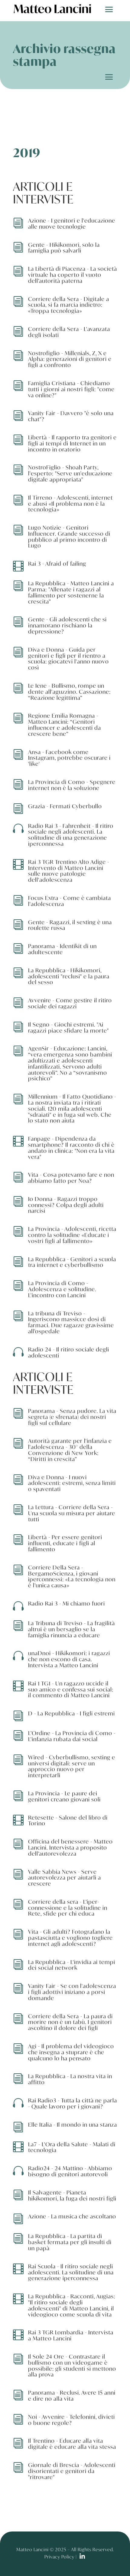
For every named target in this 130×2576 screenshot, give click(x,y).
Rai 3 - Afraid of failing (57, 564)
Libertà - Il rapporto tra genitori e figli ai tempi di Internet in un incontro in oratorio (72, 443)
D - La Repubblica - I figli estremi (71, 1713)
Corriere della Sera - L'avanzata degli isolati (69, 332)
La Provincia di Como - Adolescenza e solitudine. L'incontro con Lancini (62, 1289)
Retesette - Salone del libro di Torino (68, 1820)
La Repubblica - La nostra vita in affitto (70, 2079)
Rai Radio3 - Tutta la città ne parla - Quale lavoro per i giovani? (73, 2103)
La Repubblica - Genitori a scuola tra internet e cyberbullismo (72, 1262)
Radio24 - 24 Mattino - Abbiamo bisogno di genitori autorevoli (70, 2171)
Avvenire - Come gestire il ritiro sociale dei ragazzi (70, 1003)
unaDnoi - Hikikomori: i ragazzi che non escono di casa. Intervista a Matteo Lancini (69, 1659)
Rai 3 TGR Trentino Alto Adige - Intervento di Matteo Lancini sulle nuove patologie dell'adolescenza (69, 871)
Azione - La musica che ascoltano (72, 2216)
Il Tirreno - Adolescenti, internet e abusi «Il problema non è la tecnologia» (70, 504)
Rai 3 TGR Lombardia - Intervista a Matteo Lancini (71, 2335)
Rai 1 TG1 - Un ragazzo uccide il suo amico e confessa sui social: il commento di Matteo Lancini (71, 1689)
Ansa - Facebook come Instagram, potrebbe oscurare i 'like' (69, 758)
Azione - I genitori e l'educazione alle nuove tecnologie (72, 223)
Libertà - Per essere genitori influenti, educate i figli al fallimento (65, 1543)
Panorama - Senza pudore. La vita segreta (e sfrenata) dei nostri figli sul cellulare (72, 1417)
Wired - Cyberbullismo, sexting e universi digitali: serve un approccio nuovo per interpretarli (72, 1766)
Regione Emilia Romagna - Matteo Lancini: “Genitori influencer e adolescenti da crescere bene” (65, 724)
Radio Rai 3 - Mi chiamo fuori (67, 1603)
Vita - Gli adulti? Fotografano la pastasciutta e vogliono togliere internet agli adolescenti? (70, 1938)
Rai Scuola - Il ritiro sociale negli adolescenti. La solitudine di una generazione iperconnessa (71, 2272)
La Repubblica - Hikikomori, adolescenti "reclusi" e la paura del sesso (69, 976)
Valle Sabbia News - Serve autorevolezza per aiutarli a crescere (65, 1878)
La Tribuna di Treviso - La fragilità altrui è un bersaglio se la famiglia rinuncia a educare (71, 1629)
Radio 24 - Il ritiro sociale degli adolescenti (69, 1352)
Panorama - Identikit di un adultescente (62, 949)
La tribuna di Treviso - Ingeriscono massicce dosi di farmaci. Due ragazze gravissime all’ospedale (71, 1322)
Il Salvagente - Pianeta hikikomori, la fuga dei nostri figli (72, 2195)
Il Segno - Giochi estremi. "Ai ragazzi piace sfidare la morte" (68, 1027)
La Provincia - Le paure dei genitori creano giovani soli (64, 1796)
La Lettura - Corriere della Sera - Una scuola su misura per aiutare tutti (72, 1513)
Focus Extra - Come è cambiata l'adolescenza (70, 901)
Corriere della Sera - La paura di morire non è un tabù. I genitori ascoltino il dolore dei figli (70, 2022)
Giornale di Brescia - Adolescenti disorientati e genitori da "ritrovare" (72, 2471)
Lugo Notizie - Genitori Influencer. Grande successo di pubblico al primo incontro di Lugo (69, 536)
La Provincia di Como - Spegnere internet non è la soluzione (72, 785)
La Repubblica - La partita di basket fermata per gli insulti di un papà (70, 2242)
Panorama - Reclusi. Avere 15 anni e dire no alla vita (72, 2396)
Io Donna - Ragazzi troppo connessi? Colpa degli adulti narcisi (66, 1205)
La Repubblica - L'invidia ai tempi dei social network (72, 1965)
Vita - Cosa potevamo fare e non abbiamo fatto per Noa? (71, 1178)
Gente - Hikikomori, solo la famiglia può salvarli (64, 248)
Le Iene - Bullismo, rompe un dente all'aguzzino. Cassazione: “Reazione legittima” (69, 692)
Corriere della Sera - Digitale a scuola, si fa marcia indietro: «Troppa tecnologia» (69, 305)
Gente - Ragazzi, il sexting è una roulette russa (70, 925)
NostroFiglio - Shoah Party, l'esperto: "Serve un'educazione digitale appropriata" (70, 473)
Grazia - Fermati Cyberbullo (65, 806)
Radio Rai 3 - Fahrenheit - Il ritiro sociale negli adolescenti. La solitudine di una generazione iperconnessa (71, 835)
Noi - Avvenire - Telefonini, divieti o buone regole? (71, 2420)
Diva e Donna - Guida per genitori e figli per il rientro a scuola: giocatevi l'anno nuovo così (68, 658)
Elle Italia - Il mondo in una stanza (73, 2125)
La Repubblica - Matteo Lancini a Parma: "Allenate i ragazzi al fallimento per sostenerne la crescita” (71, 592)
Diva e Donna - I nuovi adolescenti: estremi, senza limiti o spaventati (72, 1483)
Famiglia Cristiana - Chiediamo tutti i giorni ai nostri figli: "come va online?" (71, 389)
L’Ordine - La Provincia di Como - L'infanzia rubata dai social (72, 1736)
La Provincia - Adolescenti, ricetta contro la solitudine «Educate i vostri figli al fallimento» (72, 1235)
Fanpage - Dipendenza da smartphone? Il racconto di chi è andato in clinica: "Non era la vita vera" (71, 1147)
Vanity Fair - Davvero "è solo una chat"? (71, 416)
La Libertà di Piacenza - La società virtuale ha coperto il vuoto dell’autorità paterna (73, 275)
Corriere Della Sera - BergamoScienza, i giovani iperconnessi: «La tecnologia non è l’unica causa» (72, 1576)
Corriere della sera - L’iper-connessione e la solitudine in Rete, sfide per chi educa (68, 1908)
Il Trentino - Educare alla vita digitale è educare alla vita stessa (72, 2444)
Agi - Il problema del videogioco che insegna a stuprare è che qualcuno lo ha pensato (71, 2052)
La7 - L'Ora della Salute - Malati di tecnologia (72, 2147)
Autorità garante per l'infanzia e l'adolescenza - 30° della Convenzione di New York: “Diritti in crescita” (70, 1450)
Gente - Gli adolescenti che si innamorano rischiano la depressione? (67, 625)
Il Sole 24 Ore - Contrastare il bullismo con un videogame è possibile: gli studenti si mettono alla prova (72, 2365)
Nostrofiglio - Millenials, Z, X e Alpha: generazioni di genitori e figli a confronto (70, 359)
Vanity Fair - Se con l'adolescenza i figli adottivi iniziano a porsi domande (72, 1992)
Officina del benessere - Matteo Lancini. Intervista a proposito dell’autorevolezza (70, 1847)
